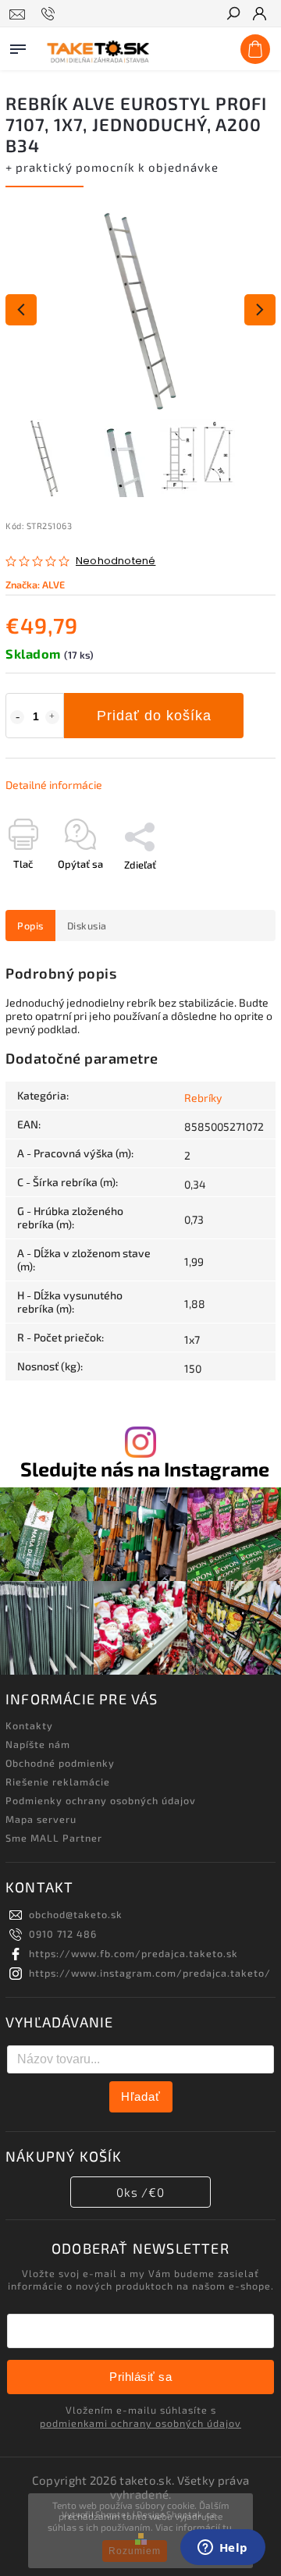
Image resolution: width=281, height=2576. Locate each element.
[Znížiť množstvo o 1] (17, 717)
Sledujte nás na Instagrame (145, 1469)
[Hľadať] (233, 15)
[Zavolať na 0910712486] (50, 14)
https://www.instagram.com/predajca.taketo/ (150, 1973)
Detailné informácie (54, 785)
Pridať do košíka (154, 716)
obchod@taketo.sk (76, 1914)
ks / (140, 2192)
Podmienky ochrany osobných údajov (101, 1800)
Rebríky (203, 1098)
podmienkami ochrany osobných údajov (140, 2423)
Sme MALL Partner (54, 1838)
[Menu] (18, 46)
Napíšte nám (38, 1744)
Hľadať (141, 2096)
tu (227, 2527)
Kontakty (29, 1725)
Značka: (35, 584)
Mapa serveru (41, 1819)
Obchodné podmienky (60, 1763)
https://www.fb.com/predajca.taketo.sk (133, 1953)
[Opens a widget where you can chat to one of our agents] (222, 2549)
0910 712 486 (63, 1934)
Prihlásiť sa (140, 2377)
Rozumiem (135, 2551)
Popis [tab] (30, 926)
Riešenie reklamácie (58, 1782)
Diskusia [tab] (87, 926)
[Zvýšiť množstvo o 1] (52, 717)
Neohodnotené (116, 561)
